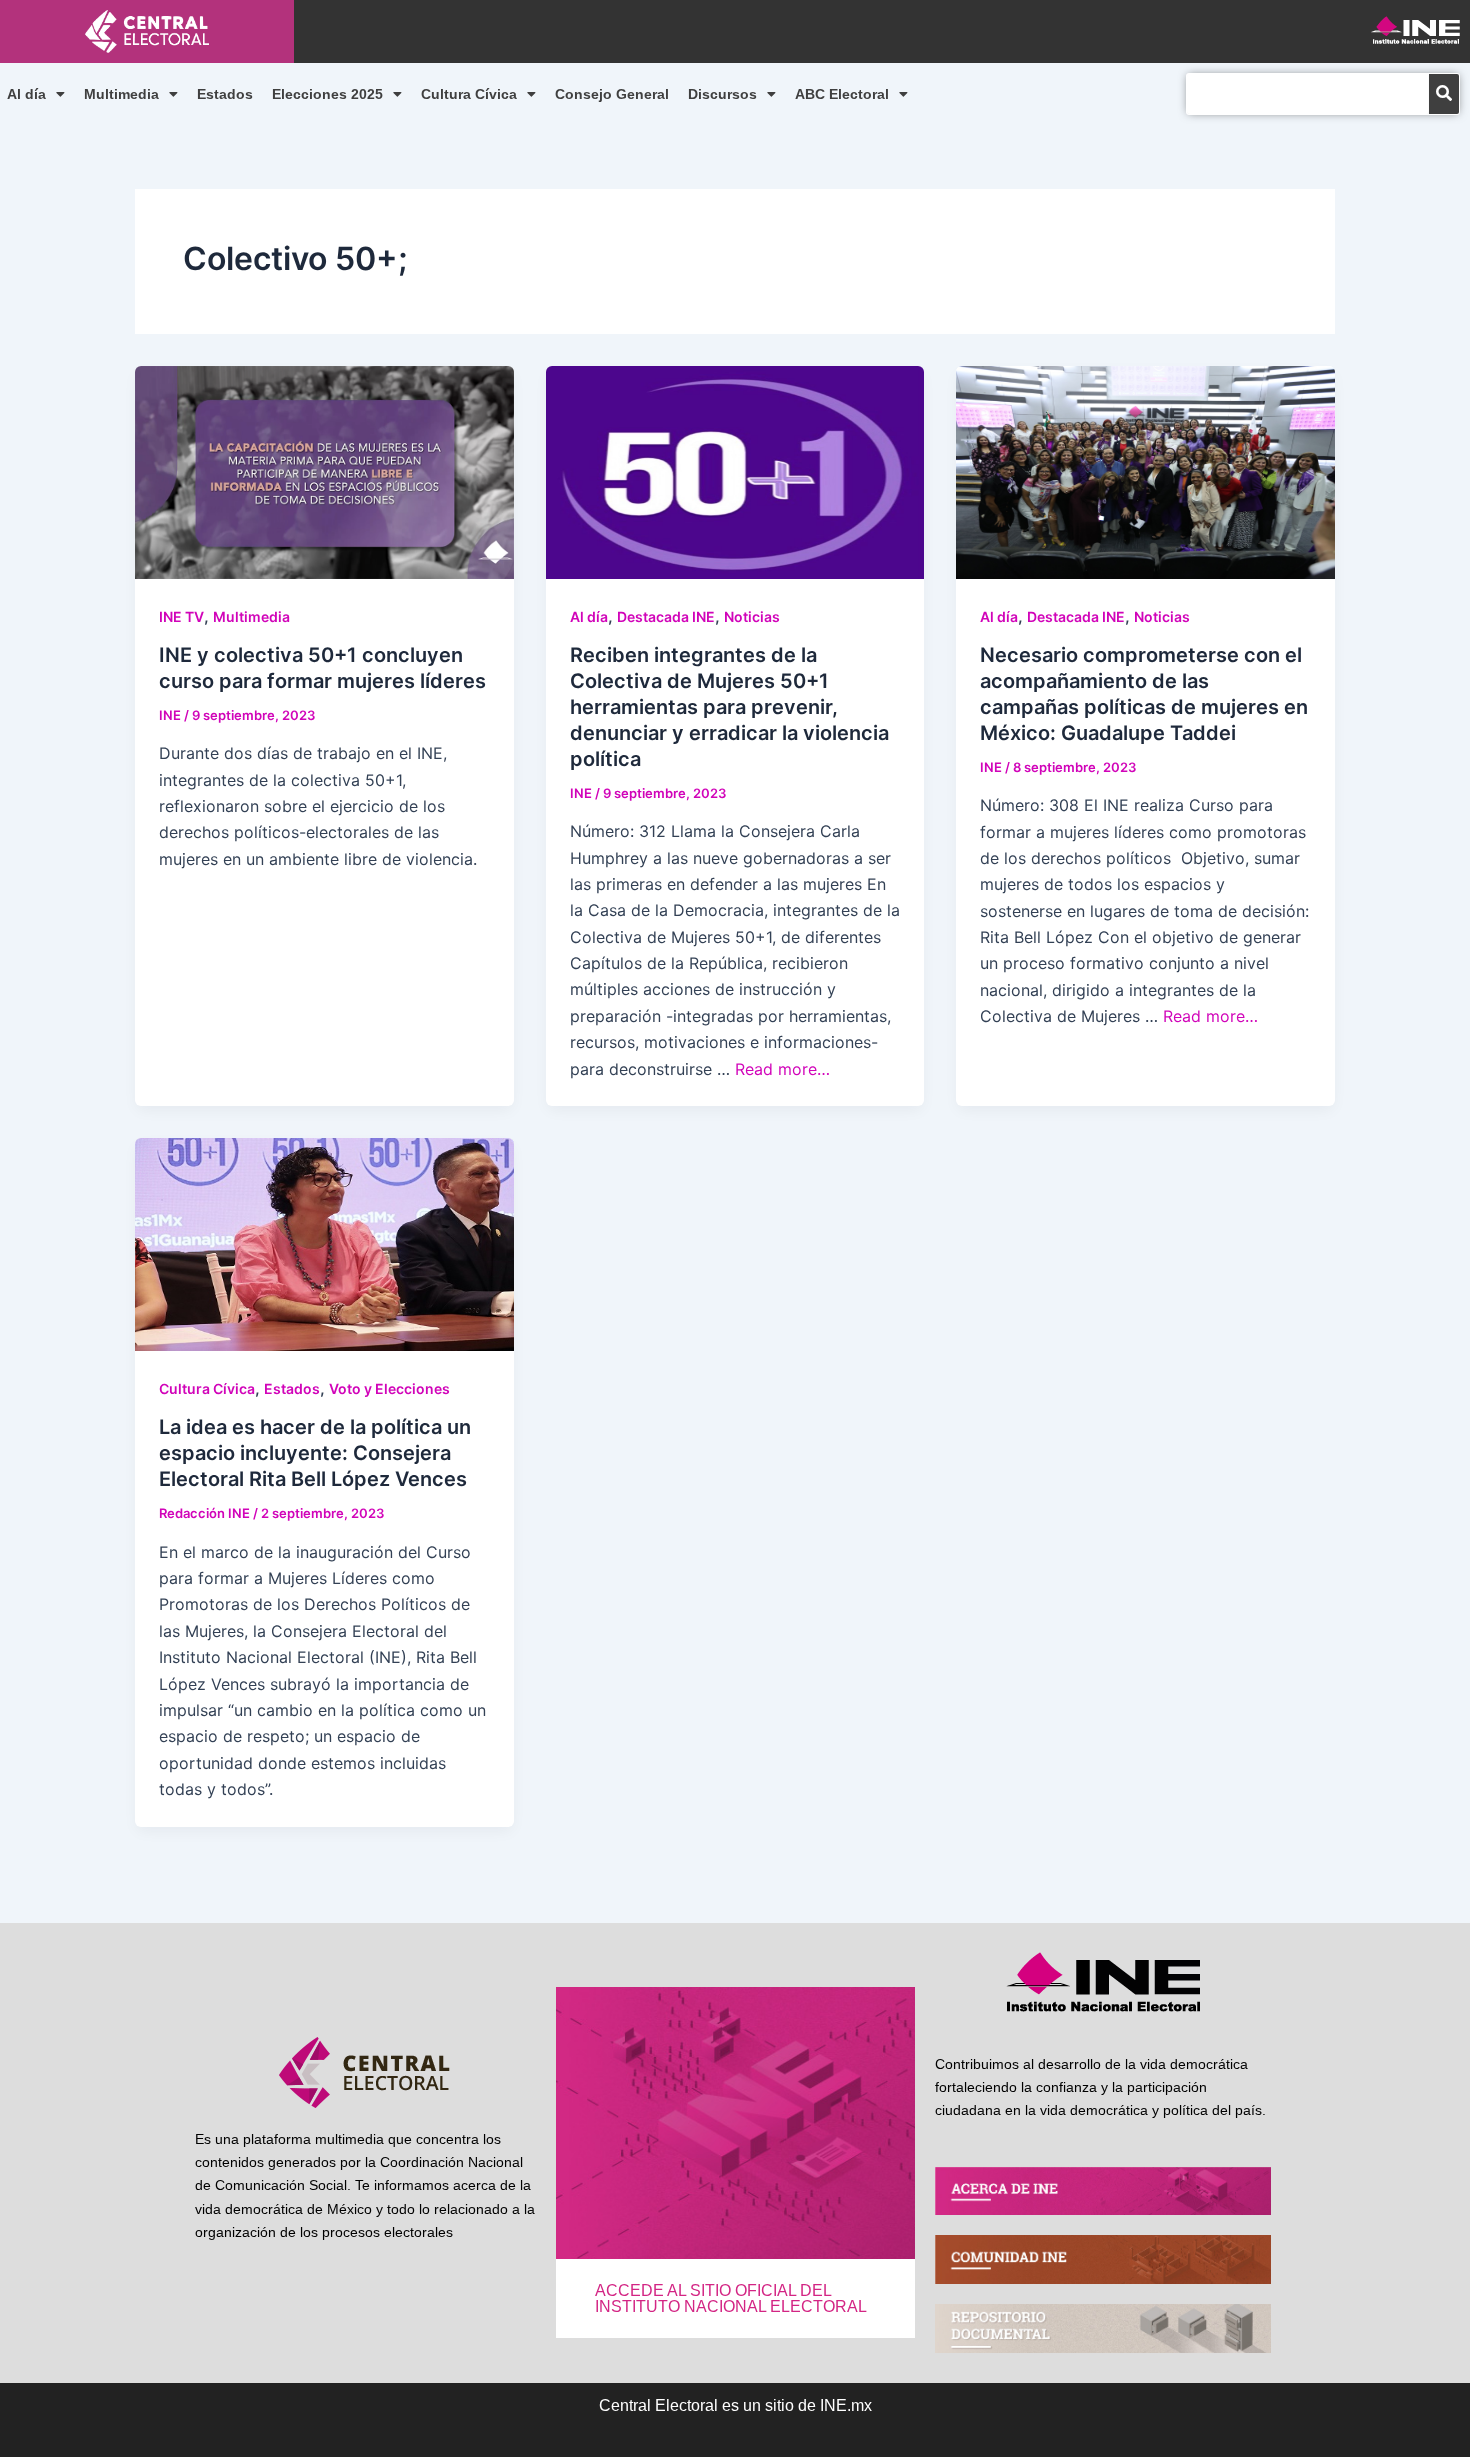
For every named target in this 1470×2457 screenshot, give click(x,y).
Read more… (782, 1069)
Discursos (722, 94)
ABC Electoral (842, 94)
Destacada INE (666, 616)
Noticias (752, 616)
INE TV (181, 616)
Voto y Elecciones (389, 1388)
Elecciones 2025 (327, 94)
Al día (26, 94)
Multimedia (121, 94)
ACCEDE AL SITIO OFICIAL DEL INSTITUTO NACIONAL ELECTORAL (731, 2298)
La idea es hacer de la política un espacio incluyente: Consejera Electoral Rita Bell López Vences (315, 1453)
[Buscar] (1444, 94)
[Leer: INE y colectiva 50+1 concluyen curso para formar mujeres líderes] (324, 470)
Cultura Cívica (469, 94)
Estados (225, 94)
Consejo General (612, 94)
